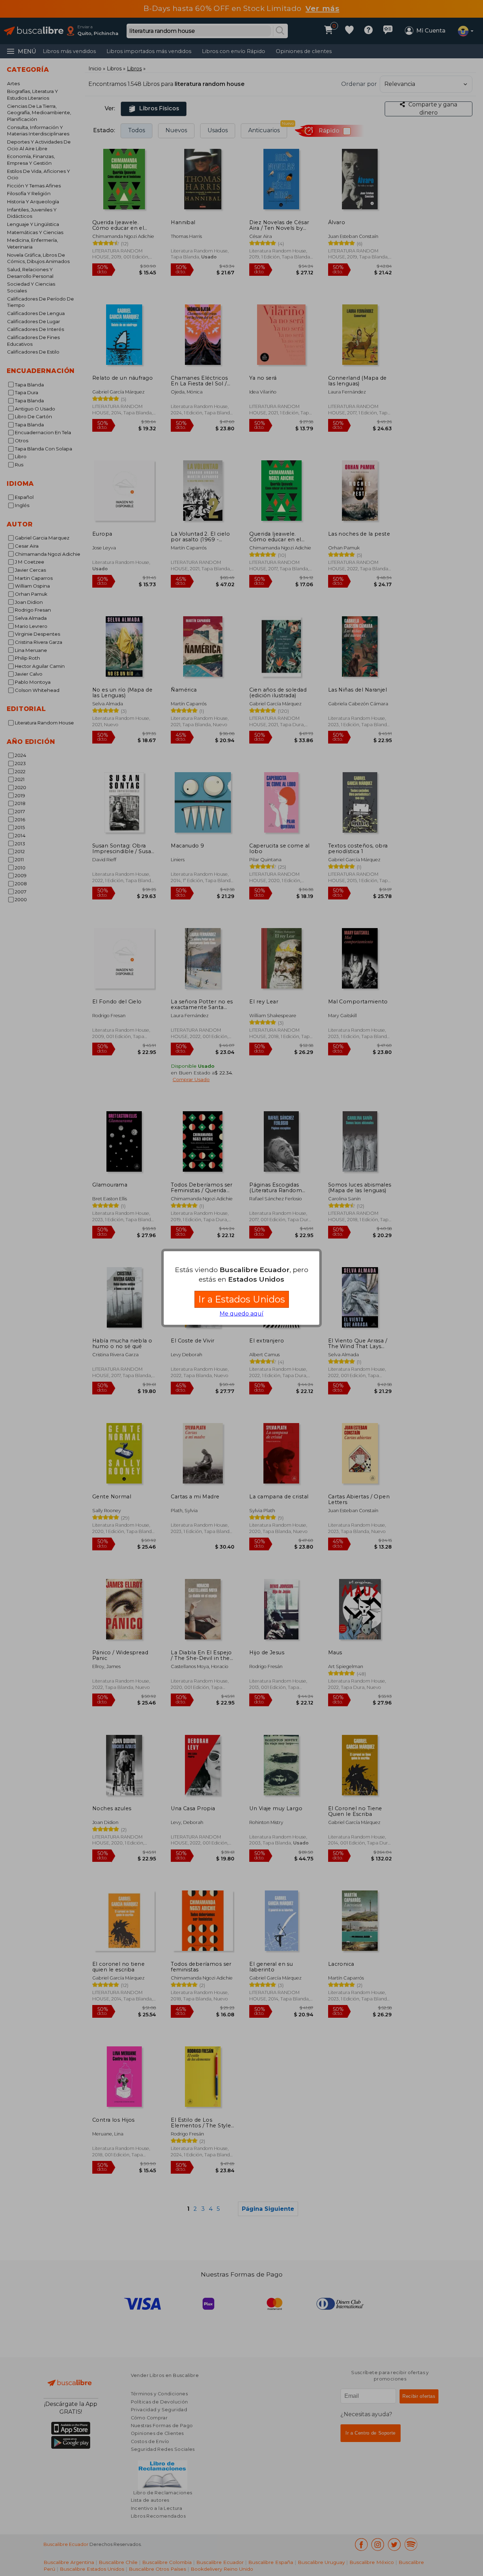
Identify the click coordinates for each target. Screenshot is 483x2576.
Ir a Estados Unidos (242, 1299)
